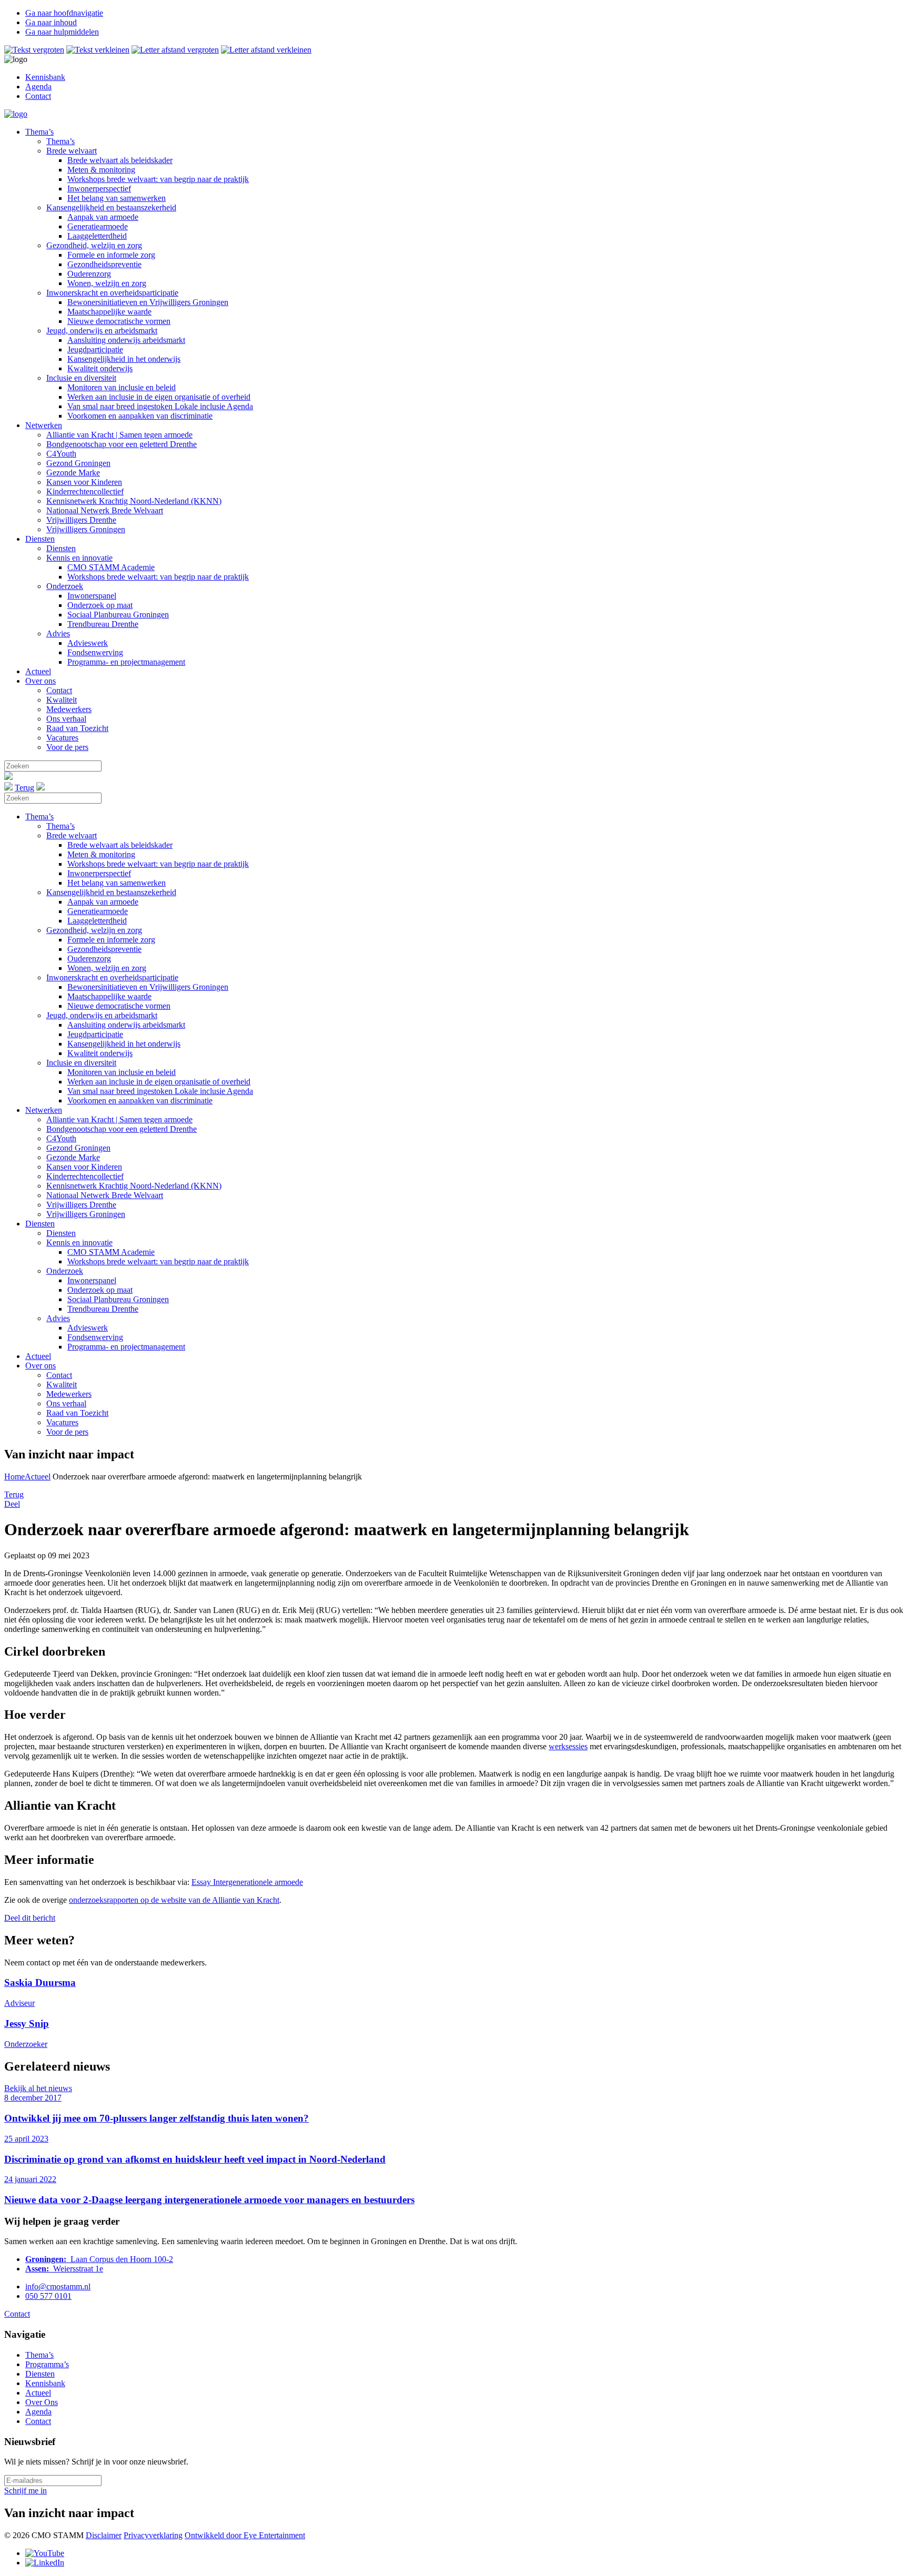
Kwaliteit (62, 700)
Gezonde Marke (73, 473)
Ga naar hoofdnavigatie (64, 13)
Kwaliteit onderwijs (100, 368)
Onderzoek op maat (100, 605)
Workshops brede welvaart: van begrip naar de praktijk (158, 179)
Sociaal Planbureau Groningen (118, 615)
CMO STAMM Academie (111, 567)
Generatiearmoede (98, 226)
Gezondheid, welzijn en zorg (94, 245)
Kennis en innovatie (79, 558)
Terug (24, 788)
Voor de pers (67, 747)
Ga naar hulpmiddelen (62, 32)
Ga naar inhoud (51, 22)
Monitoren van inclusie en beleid (122, 387)
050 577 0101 (48, 2296)
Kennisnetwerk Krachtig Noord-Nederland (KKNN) (134, 501)
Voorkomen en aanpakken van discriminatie (140, 416)
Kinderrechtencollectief (85, 491)
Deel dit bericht (30, 1918)
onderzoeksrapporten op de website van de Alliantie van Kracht (174, 1900)
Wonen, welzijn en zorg (107, 283)
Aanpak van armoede (103, 217)
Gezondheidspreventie (104, 264)
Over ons (41, 681)
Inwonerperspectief (99, 189)
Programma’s (47, 2364)
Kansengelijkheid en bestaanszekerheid (111, 207)
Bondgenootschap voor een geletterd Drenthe (122, 444)
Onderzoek (65, 586)
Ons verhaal (66, 719)
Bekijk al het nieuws (38, 2088)
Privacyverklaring (153, 2535)
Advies (58, 633)
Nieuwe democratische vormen (119, 321)
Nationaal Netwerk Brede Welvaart (105, 510)
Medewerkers (69, 709)
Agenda (38, 87)
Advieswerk (88, 643)
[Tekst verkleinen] (98, 50)
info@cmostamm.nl (58, 2286)
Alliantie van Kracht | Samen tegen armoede (119, 435)
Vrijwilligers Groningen (86, 529)
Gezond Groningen (78, 463)
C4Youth (61, 454)
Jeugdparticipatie (95, 349)
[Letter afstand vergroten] (175, 50)
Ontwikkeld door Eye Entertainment (245, 2535)
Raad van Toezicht (77, 728)
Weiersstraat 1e (64, 2269)
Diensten (40, 539)
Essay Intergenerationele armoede (247, 1882)
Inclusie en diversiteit (81, 378)
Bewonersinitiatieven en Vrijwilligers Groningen (148, 302)
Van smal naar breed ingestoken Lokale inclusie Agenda (160, 406)
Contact (38, 96)
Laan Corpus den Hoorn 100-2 (99, 2259)
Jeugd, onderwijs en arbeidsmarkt (102, 331)
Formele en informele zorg (111, 255)
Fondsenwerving (95, 652)
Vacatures (62, 738)
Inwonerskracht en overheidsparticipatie (112, 293)
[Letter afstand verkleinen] (266, 50)
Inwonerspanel (92, 596)
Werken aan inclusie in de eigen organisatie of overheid (159, 397)
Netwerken (44, 425)
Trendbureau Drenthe (103, 624)
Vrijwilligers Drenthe (81, 520)
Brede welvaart (72, 151)
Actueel (38, 671)
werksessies (568, 1746)
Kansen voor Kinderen (84, 482)
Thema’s (39, 132)
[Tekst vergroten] (34, 50)
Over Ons (42, 2402)
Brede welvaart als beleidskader (120, 160)
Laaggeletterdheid (97, 236)
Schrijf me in (26, 2491)
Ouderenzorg (89, 274)
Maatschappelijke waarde (109, 312)
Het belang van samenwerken (117, 198)
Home (14, 1477)
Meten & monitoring (101, 170)
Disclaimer (104, 2535)
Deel (12, 1504)
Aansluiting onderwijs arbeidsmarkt (126, 340)
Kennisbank (45, 77)
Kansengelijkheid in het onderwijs (124, 359)
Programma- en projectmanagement (126, 662)
